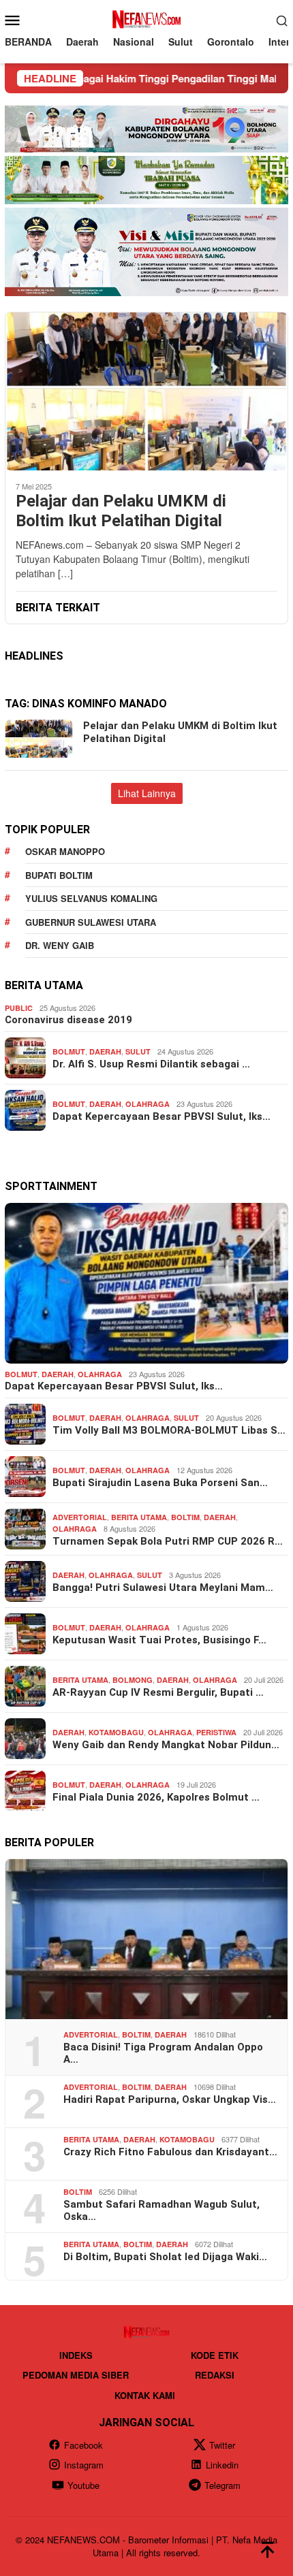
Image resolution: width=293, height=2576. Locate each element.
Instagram (84, 2465)
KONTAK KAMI (145, 2395)
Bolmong (133, 1680)
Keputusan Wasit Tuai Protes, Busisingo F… (159, 1640)
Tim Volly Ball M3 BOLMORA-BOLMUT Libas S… (169, 1430)
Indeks (76, 2355)
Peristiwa (216, 1732)
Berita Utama (139, 1517)
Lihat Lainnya (147, 793)
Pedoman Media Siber (76, 2375)
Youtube (83, 2485)
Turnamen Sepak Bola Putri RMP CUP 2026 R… (168, 1541)
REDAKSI (215, 2375)
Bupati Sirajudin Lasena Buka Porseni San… (160, 1483)
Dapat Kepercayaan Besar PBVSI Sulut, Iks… (161, 1116)
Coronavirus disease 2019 (68, 1020)
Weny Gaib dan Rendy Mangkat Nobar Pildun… (166, 1745)
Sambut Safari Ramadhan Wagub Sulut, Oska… (161, 2210)
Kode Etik (215, 2355)
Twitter (222, 2445)
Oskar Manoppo (65, 851)
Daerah (105, 1051)
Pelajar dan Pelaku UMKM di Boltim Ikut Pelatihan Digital (121, 511)
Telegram (222, 2485)
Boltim (185, 1517)
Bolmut (69, 1051)
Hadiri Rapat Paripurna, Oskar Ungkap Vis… (170, 2099)
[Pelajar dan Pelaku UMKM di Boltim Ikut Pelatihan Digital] (146, 391)
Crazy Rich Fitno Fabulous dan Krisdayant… (170, 2152)
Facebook (83, 2445)
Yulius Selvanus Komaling (91, 898)
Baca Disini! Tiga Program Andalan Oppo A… (163, 2053)
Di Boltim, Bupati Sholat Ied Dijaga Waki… (165, 2257)
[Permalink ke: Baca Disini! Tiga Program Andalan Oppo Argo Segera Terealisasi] (146, 1939)
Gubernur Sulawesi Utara (91, 922)
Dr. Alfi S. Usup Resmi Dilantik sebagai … (151, 1064)
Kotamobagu (116, 1732)
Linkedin (222, 2465)
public (19, 1008)
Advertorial (80, 1517)
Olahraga (148, 1104)
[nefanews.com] (146, 18)
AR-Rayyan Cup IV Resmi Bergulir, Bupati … (158, 1692)
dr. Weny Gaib (60, 945)
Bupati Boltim (59, 875)
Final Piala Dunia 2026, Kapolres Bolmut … (156, 1797)
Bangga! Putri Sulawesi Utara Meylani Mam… (163, 1588)
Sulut (138, 1051)
